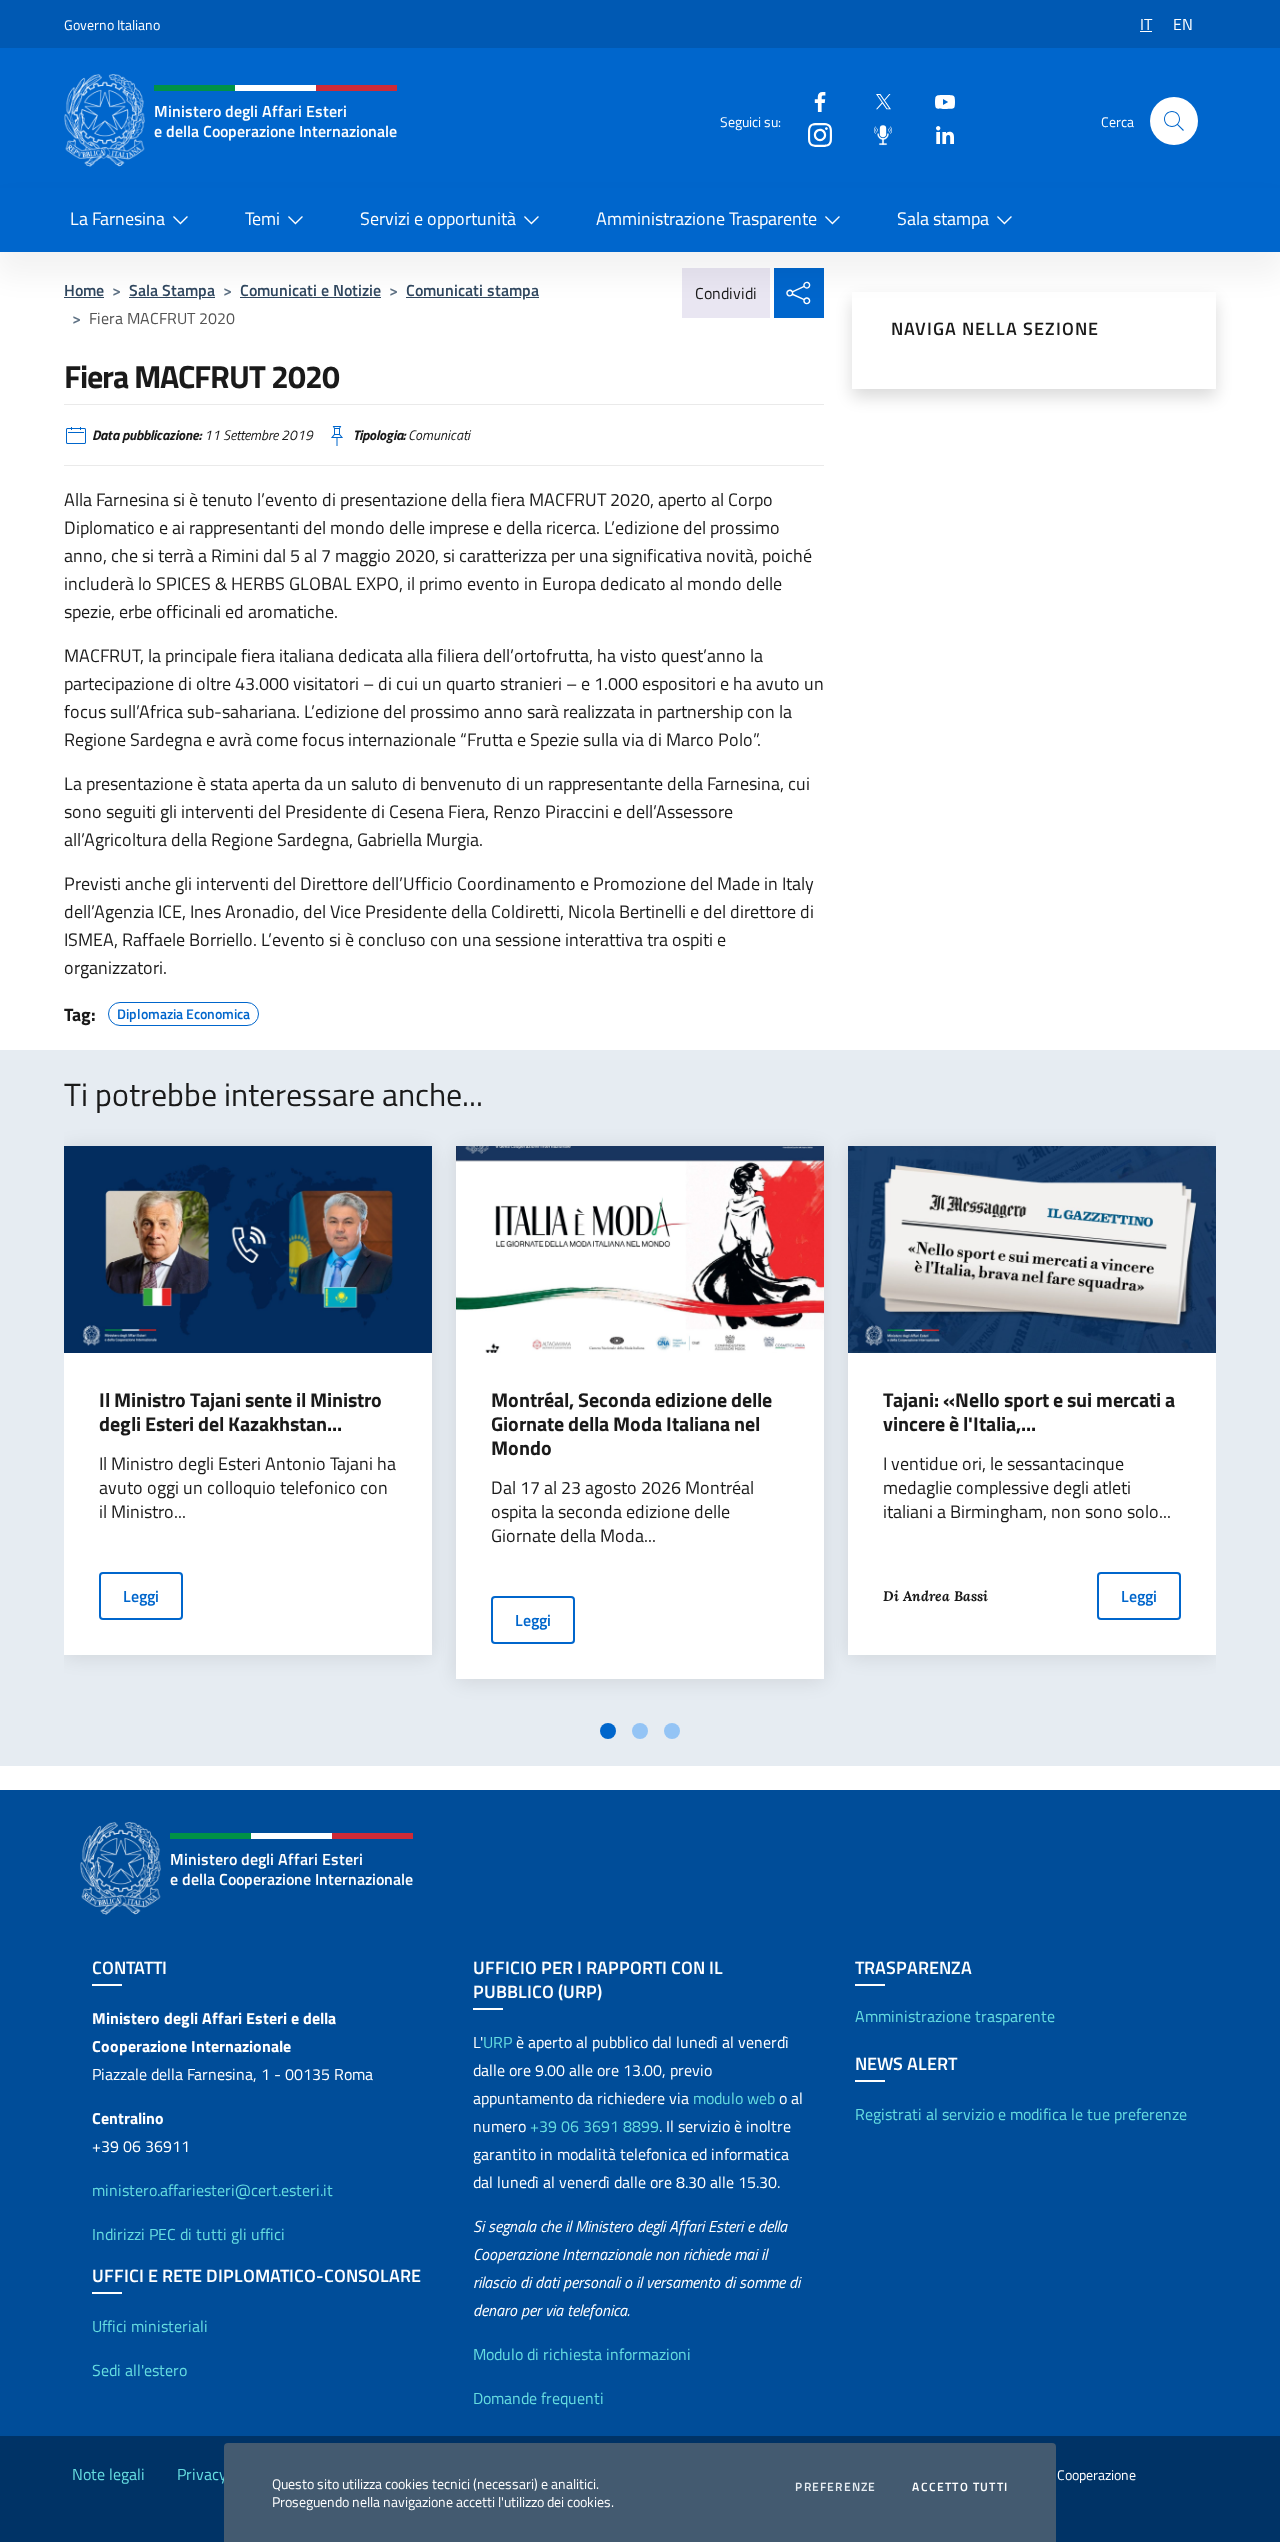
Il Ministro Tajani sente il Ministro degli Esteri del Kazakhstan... (240, 1412)
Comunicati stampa (472, 290)
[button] (1174, 121)
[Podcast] (875, 133)
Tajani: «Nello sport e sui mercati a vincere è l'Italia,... (1029, 1412)
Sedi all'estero (139, 2370)
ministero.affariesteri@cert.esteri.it (212, 2190)
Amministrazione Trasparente (706, 218)
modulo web (734, 2098)
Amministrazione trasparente (955, 2016)
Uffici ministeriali (150, 2326)
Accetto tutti (960, 2487)
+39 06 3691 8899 (594, 2126)
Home (84, 290)
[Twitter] (875, 100)
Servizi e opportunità (438, 218)
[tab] (608, 1731)
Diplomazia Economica (183, 1011)
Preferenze (835, 2487)
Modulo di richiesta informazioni (582, 2354)
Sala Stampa (172, 290)
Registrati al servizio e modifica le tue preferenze (1021, 2114)
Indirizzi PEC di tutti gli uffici (188, 2234)
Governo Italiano (112, 24)
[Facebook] (812, 100)
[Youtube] (937, 100)
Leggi (141, 1596)
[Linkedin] (937, 133)
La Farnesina (117, 218)
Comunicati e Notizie (310, 290)
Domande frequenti (538, 2398)
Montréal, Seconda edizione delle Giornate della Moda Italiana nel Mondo (631, 1424)
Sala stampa (943, 218)
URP (497, 2042)
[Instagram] (812, 133)
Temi (262, 218)
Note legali (108, 2474)
